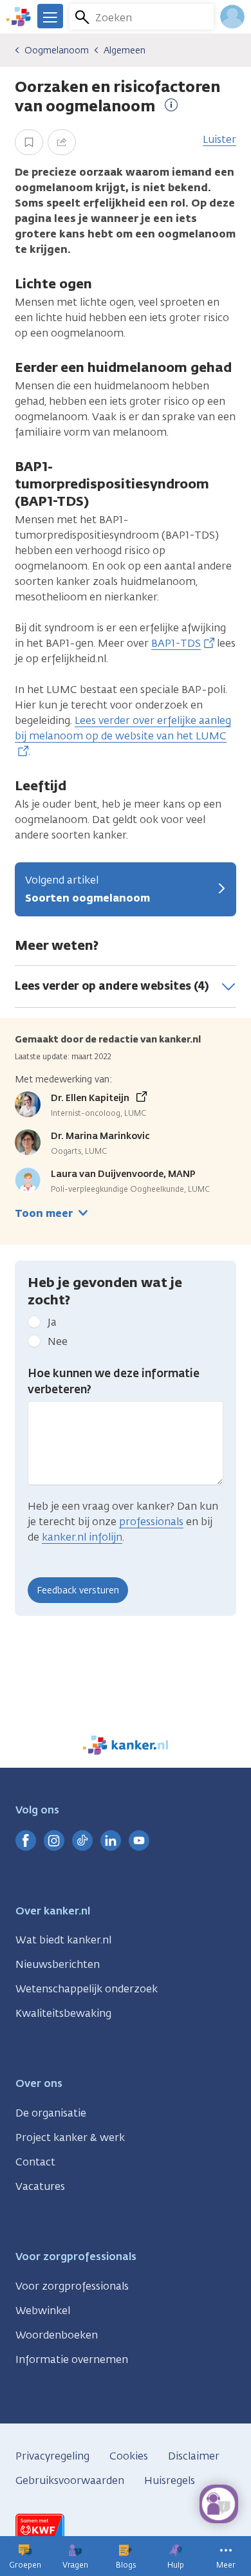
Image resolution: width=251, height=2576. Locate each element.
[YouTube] (139, 1840)
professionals (151, 1522)
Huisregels (170, 2480)
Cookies (129, 2456)
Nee (58, 1341)
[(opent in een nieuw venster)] (26, 1840)
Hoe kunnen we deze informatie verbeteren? (114, 1382)
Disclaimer (194, 2456)
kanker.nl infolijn (82, 1537)
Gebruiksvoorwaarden (70, 2480)
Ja (52, 1322)
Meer (226, 2565)
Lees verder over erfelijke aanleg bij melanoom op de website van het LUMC (123, 728)
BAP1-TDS (176, 643)
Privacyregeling (52, 2456)
